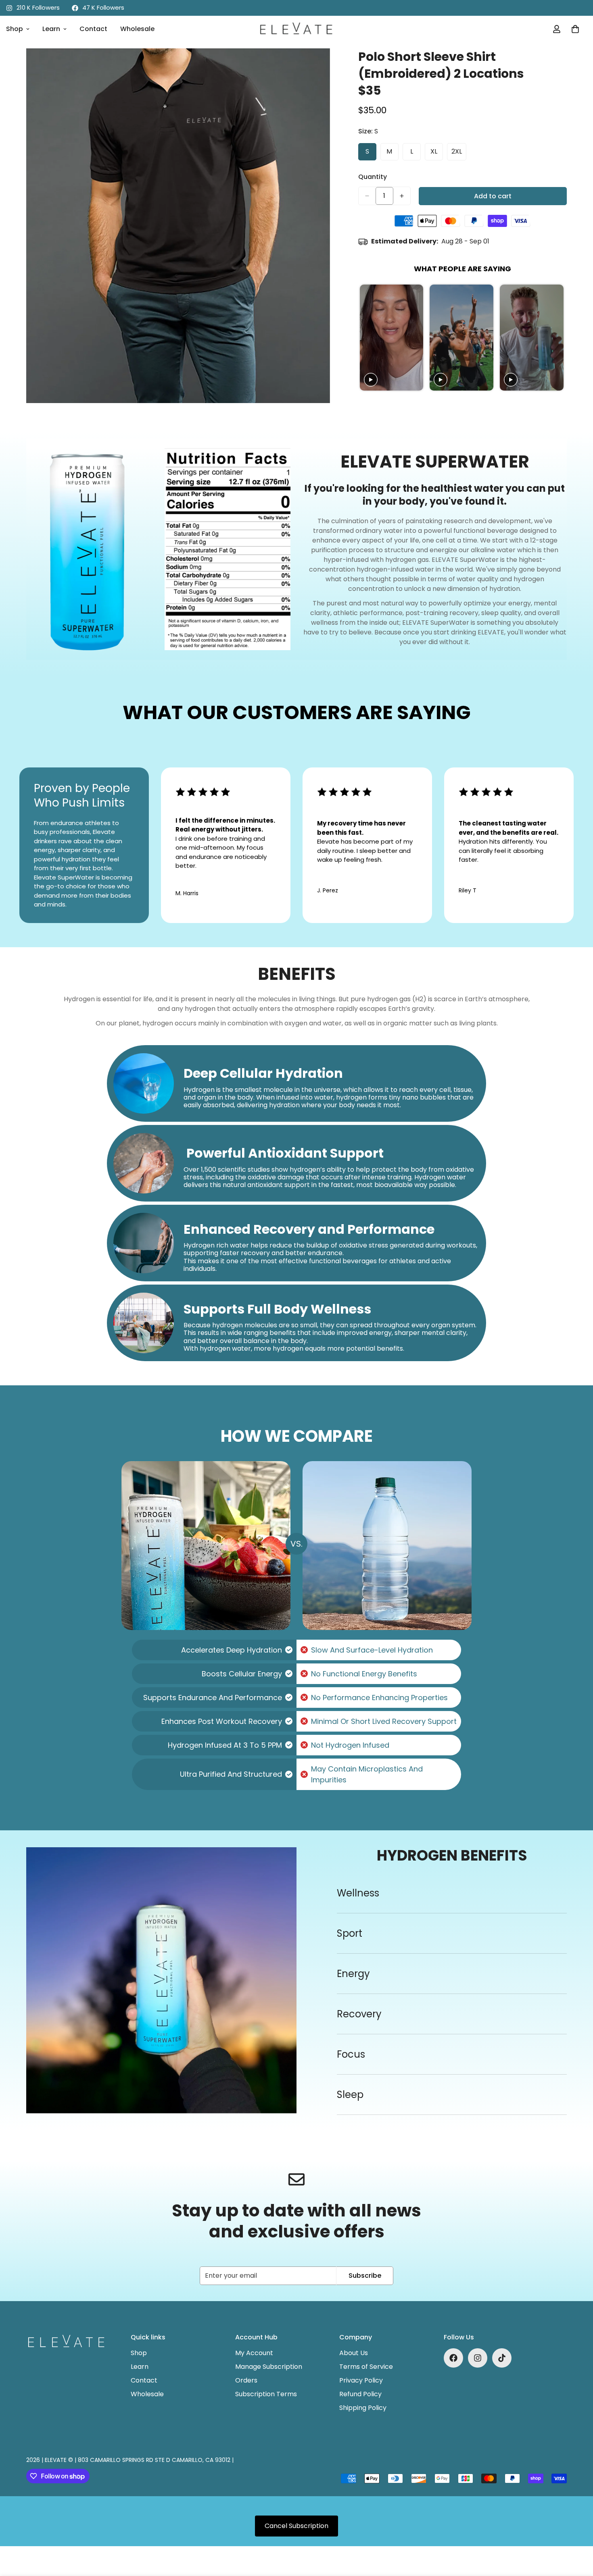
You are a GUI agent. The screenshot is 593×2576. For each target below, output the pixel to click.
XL (434, 151)
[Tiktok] (502, 2358)
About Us (354, 2353)
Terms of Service (366, 2367)
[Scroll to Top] (577, 2532)
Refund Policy (360, 2394)
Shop (139, 2353)
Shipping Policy (363, 2408)
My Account (254, 2353)
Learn (51, 29)
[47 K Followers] (453, 2358)
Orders (246, 2380)
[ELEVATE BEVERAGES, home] (296, 29)
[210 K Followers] (478, 2358)
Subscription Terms (266, 2394)
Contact (93, 29)
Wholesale (137, 29)
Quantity (373, 177)
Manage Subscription (269, 2367)
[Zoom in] (315, 65)
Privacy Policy (361, 2380)
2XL (457, 151)
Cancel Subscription (296, 2526)
